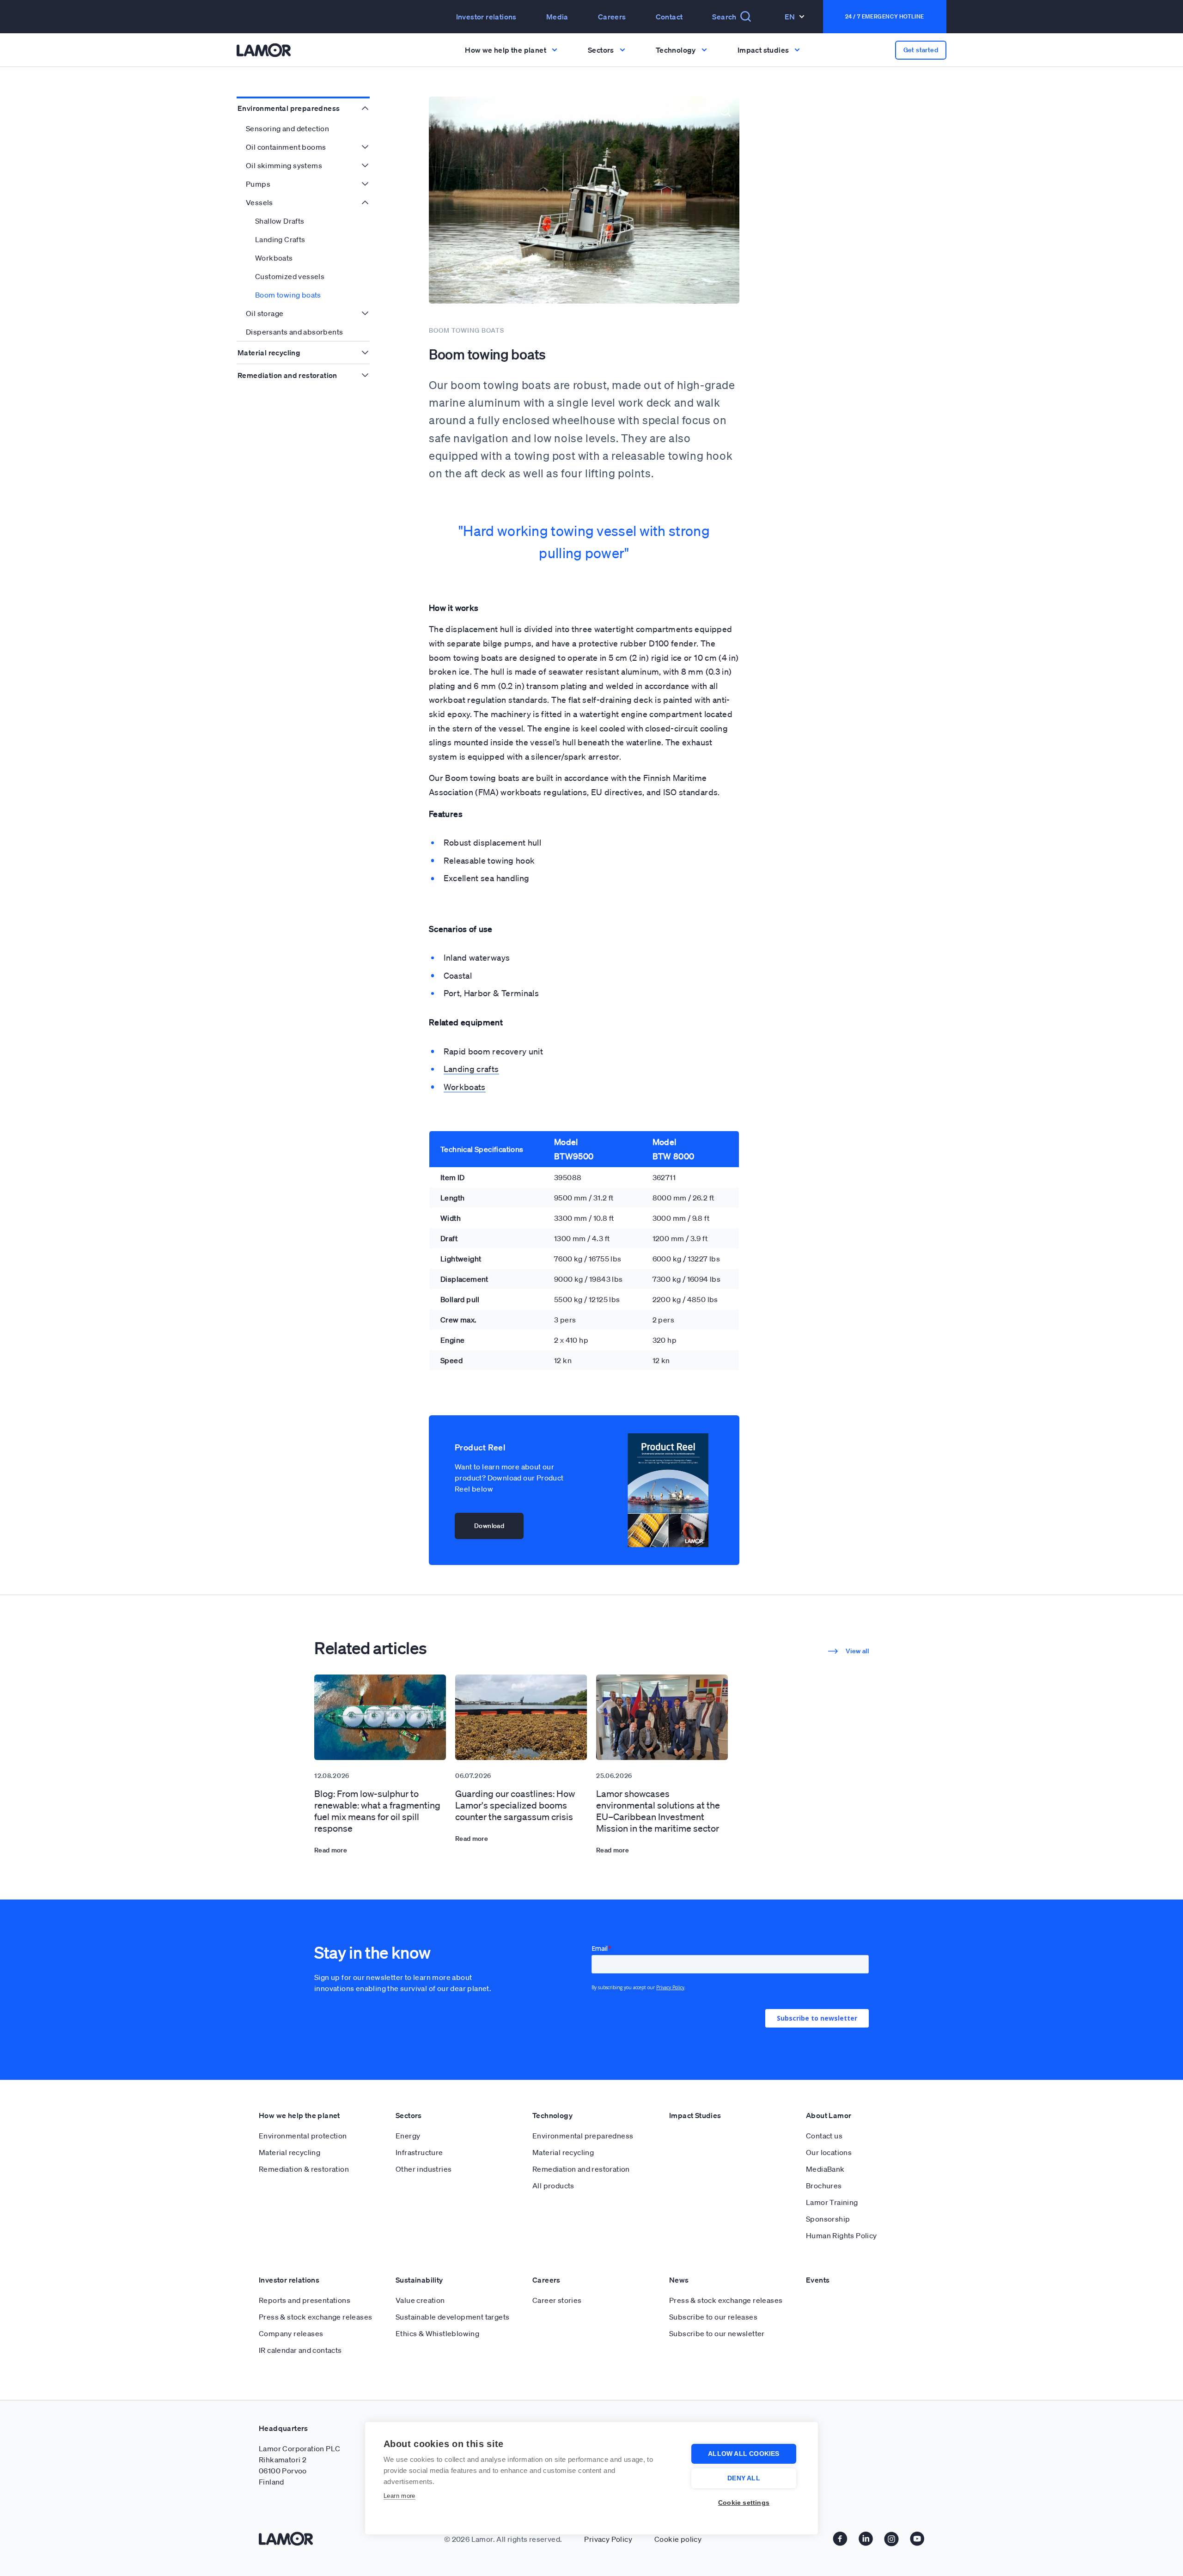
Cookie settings (744, 2503)
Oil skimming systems (284, 165)
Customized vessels (290, 276)
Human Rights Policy (842, 2235)
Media (557, 17)
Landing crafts (471, 1069)
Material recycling (269, 353)
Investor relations (289, 2280)
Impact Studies (695, 2115)
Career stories (557, 2300)
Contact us (824, 2136)
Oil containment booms (286, 147)
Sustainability (419, 2280)
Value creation (420, 2300)
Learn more (399, 2496)
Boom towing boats (288, 295)
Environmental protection (303, 2136)
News (679, 2280)
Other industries (424, 2169)
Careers (612, 17)
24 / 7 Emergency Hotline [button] (885, 16)
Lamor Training (832, 2202)
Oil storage (265, 313)
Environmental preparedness (289, 108)
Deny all (744, 2478)
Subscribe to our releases (713, 2317)
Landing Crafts (280, 239)
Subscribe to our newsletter (717, 2333)
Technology (552, 2115)
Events (818, 2280)
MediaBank (825, 2169)
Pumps (258, 184)
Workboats (274, 258)
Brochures (824, 2186)
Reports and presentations (305, 2300)
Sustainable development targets (452, 2317)
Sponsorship (828, 2219)
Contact (669, 17)
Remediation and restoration (287, 375)
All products (553, 2186)
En (790, 17)
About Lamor (829, 2115)
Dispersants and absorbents (294, 332)
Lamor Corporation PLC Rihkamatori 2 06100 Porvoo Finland (299, 2465)
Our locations (829, 2152)
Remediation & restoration (304, 2169)
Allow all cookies (744, 2454)
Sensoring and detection (287, 128)
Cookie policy (678, 2539)
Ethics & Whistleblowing (437, 2333)
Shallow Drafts (280, 221)
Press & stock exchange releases (315, 2317)
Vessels (259, 202)
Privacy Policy (608, 2539)
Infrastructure (419, 2152)
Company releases (291, 2333)
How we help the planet (299, 2115)
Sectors (409, 2115)
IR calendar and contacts (300, 2350)
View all (857, 1651)
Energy (408, 2136)
